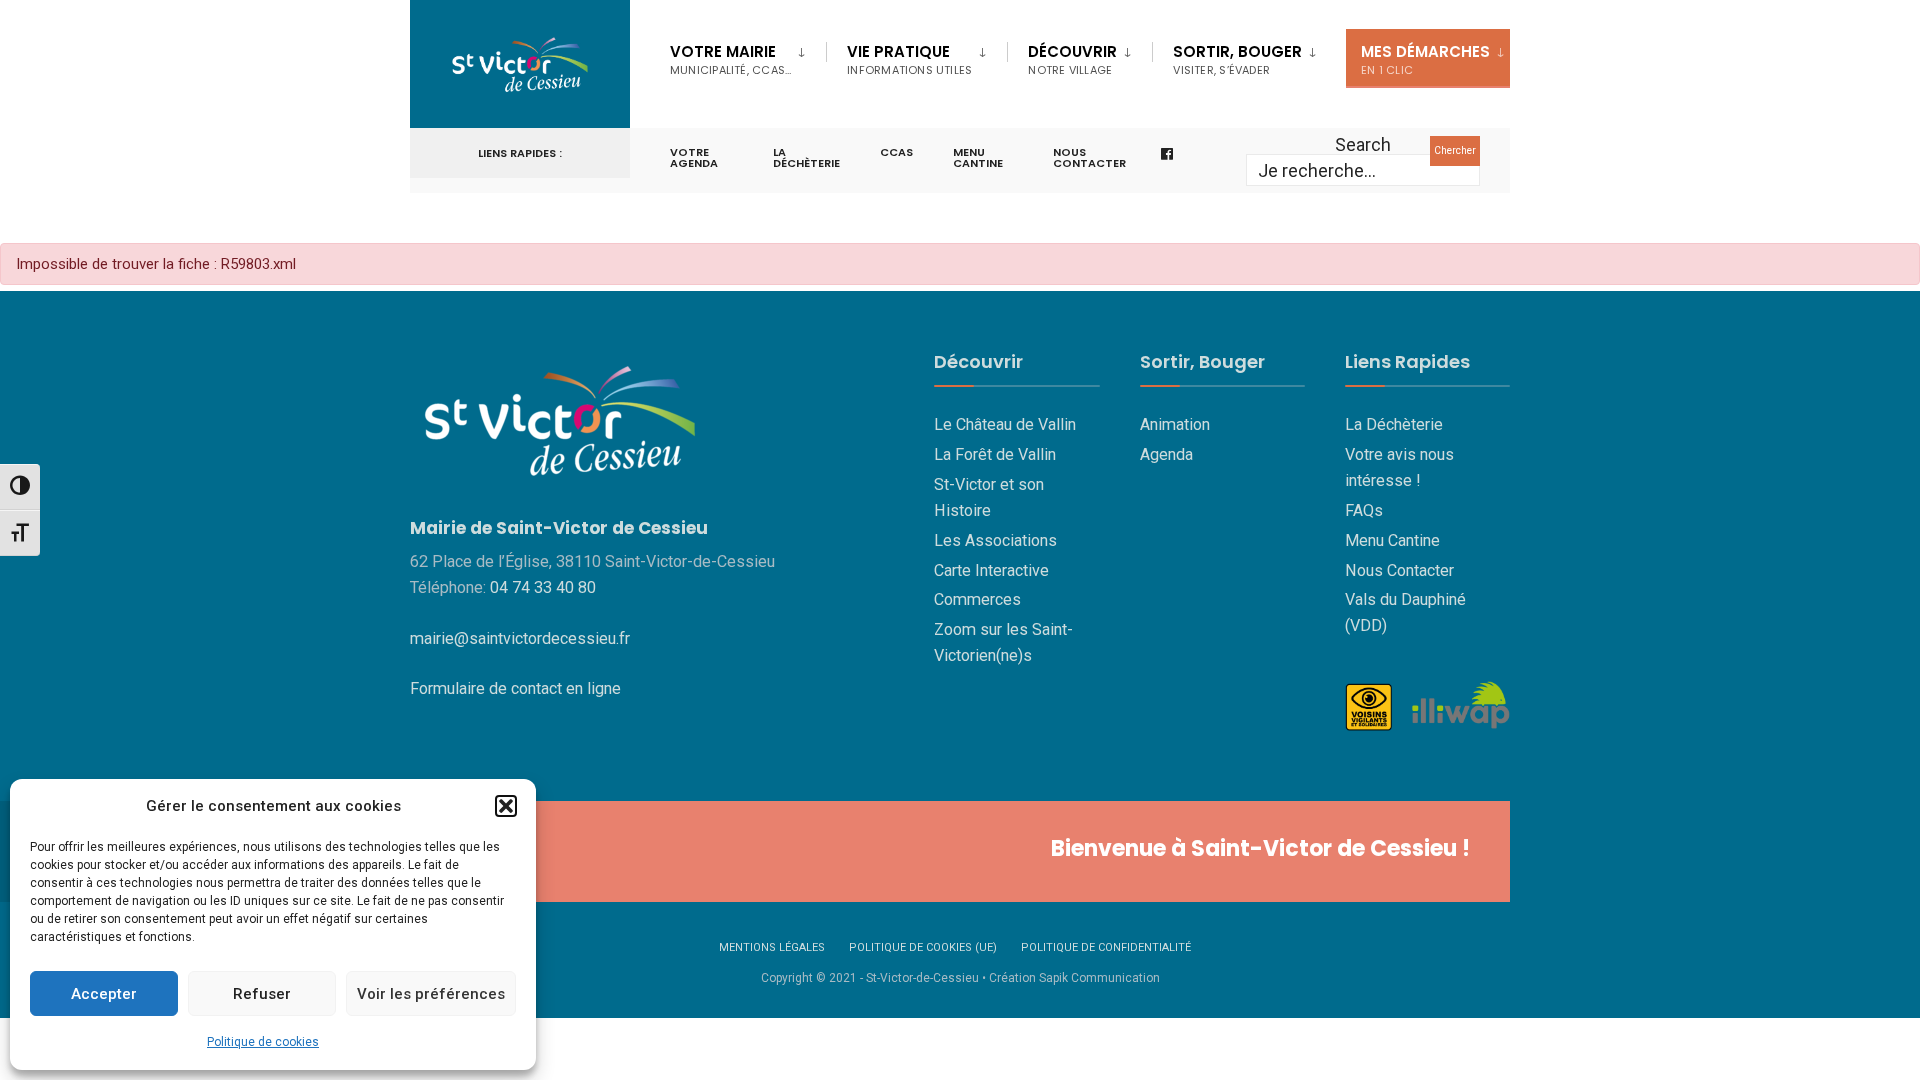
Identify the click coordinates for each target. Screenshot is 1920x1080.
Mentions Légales (772, 947)
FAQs (1364, 510)
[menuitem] (748, 56)
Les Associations (995, 540)
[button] (506, 806)
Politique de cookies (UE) (923, 947)
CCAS (896, 152)
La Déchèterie (806, 157)
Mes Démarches (1425, 59)
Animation (1175, 424)
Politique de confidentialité (1106, 947)
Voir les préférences (431, 994)
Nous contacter (1089, 157)
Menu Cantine (1392, 540)
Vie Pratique (909, 59)
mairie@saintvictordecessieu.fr (520, 638)
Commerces (977, 599)
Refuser (262, 994)
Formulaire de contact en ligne (515, 688)
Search (1363, 144)
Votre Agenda (694, 157)
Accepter (104, 994)
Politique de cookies (263, 1042)
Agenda (1166, 454)
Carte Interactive (991, 570)
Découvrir (1072, 59)
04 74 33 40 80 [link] (543, 587)
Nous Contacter (1399, 570)
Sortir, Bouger (1237, 59)
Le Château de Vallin (1005, 424)
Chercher (1455, 150)
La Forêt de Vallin (995, 454)
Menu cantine (978, 157)
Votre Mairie (730, 59)
